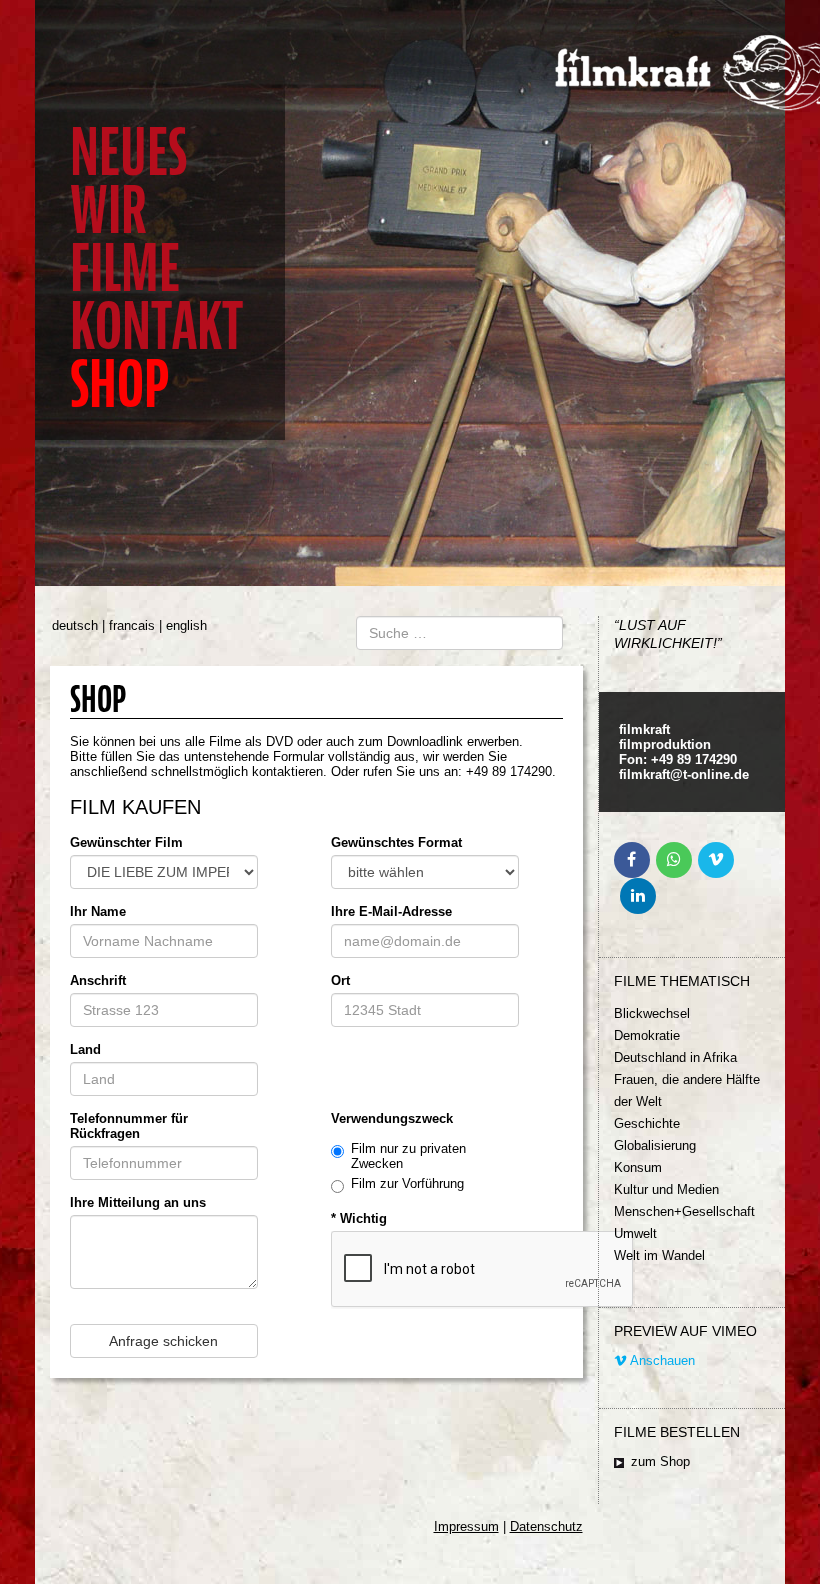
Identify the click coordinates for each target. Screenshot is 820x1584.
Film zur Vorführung (407, 1183)
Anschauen (661, 1360)
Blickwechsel (652, 1013)
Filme (125, 268)
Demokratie (647, 1035)
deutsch (75, 625)
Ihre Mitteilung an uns (138, 1202)
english (186, 625)
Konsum (638, 1167)
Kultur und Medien (666, 1189)
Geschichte (647, 1123)
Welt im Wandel (659, 1255)
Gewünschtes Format (396, 842)
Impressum (466, 1526)
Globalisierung (655, 1145)
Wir (108, 210)
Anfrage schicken (163, 1341)
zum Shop (660, 1461)
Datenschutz (546, 1526)
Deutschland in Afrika (675, 1057)
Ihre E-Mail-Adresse (391, 911)
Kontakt (156, 326)
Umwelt (635, 1233)
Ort (340, 980)
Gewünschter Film (126, 842)
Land (85, 1049)
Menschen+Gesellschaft (684, 1211)
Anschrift (98, 980)
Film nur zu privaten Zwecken (408, 1156)
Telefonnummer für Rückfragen (129, 1126)
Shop (119, 384)
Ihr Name (98, 911)
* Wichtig (359, 1218)
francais (132, 625)
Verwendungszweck (392, 1118)
